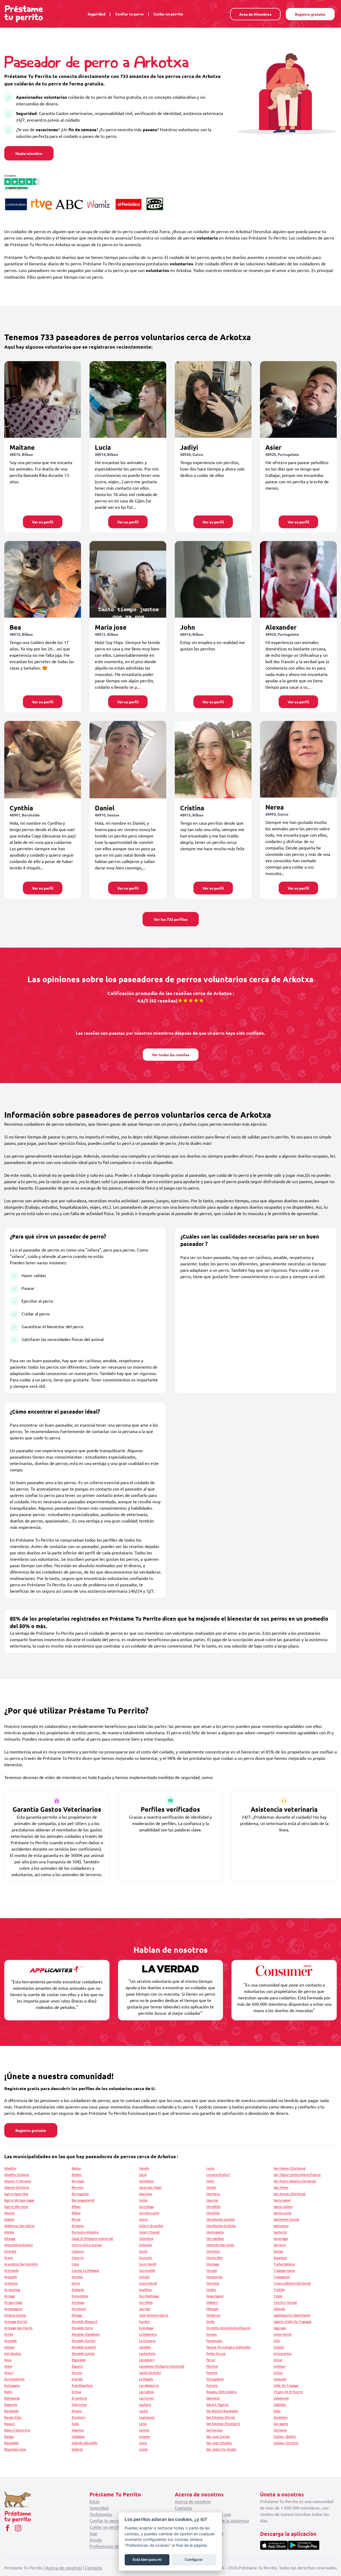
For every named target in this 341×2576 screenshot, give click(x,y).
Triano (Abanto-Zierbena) (292, 2283)
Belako (77, 2174)
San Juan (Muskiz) (219, 2443)
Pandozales (214, 2340)
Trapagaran (282, 2277)
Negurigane (215, 2296)
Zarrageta (281, 2424)
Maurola (212, 2200)
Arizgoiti (11, 2277)
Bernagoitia (80, 2194)
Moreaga (213, 2264)
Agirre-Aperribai (16, 2194)
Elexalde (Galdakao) (86, 2334)
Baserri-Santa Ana (17, 2430)
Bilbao (76, 2206)
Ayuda (96, 2540)
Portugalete (215, 2379)
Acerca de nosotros (193, 2501)
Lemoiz (144, 2430)
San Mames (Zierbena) (290, 2168)
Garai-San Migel (150, 2187)
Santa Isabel (282, 2200)
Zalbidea (280, 2404)
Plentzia (212, 2366)
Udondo (279, 2309)
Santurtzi (280, 2232)
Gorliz (143, 2251)
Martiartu (213, 2194)
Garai (143, 2174)
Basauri (10, 2424)
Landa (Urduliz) (150, 2372)
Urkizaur (280, 2366)
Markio (211, 2187)
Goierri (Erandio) (151, 2226)
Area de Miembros (255, 14)
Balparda (11, 2404)
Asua (8, 2360)
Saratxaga (281, 2238)
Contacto (183, 2508)
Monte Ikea (214, 2257)
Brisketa (78, 2226)
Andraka (10, 2251)
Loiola (143, 2449)
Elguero (77, 2366)
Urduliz (279, 2347)
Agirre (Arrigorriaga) (19, 2200)
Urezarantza (283, 2353)
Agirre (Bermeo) (16, 2206)
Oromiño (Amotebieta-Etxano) (228, 2328)
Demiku (77, 2277)
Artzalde (11, 2340)
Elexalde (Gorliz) (84, 2340)
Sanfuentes (214, 2430)
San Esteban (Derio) (221, 2417)
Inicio (94, 2501)
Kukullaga (146, 2328)
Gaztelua (145, 2194)
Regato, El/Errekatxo (222, 2392)
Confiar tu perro (129, 14)
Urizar (278, 2360)
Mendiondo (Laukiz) (220, 2219)
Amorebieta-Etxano (19, 2245)
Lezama (145, 2436)
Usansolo (280, 2379)
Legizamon (147, 2417)
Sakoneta (213, 2398)
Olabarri (212, 2302)
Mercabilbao (215, 2238)
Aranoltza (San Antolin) (21, 2264)
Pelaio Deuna (216, 2353)
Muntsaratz (214, 2277)
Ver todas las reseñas (171, 1055)
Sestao (278, 2251)
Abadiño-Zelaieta (17, 2174)
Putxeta (212, 2385)
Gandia (144, 2168)
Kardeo (144, 2321)
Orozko (212, 2334)
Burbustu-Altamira (85, 2232)
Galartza (78, 2430)
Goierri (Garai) (149, 2232)
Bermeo (78, 2187)
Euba (75, 2424)
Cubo (75, 2264)
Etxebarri (78, 2417)
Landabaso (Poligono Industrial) (162, 2366)
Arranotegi (12, 2289)
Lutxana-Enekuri (218, 2174)
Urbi (277, 2340)
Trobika (279, 2289)
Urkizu (278, 2372)
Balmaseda (12, 2398)
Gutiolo (144, 2277)
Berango (78, 2181)
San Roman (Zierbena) (290, 2194)
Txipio (278, 2296)
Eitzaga (77, 2315)
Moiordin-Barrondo (220, 2245)
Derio (76, 2283)
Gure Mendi (148, 2264)
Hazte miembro (29, 153)
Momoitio (213, 2251)
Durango (78, 2302)
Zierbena (280, 2430)
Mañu (210, 2181)
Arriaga (10, 2296)
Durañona (79, 2309)
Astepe (9, 2347)
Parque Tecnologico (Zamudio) (228, 2347)
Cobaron (78, 2251)
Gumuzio (145, 2257)
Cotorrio (78, 2257)
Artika (9, 2334)
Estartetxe (79, 2404)
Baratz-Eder (13, 2417)
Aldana (9, 2219)
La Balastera (148, 2334)
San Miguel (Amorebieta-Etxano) (297, 2174)
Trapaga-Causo (284, 2270)
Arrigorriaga (13, 2302)
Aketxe (9, 2213)
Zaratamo (281, 2417)
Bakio (8, 2392)
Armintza (11, 2283)
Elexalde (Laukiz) (84, 2347)
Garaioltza (146, 2181)
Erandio (77, 2379)
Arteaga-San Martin (18, 2328)
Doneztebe (80, 2296)
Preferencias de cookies (112, 2546)
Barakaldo (11, 2411)
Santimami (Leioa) (286, 2219)
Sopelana (280, 2257)
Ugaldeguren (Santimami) (292, 2315)
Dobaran (78, 2289)
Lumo (210, 2168)
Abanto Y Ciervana (18, 2181)
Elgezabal (79, 2360)
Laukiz (144, 2411)
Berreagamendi (83, 2200)
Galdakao (78, 2436)
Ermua (76, 2392)
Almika (9, 2232)
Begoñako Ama (15, 2449)
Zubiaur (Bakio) (285, 2436)
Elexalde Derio (82, 2328)
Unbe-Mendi (283, 2334)
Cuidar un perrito (168, 14)
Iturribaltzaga (149, 2296)
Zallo (277, 2411)
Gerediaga (147, 2206)
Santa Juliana (283, 2206)
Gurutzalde (147, 2270)
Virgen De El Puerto (288, 2392)
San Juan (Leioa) (218, 2436)
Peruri (211, 2360)
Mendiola (213, 2213)
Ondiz (210, 2321)
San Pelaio (281, 2187)
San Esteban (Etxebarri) (223, 2424)
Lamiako (145, 2347)
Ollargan (212, 2309)
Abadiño (10, 2168)
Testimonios (101, 2514)
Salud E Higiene (217, 2404)
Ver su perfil (43, 522)
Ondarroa (213, 2315)
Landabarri (147, 2360)
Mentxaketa (215, 2232)
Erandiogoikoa (82, 2385)
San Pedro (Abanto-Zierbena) (295, 2181)
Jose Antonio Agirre (154, 2315)
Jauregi (145, 2309)
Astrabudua (13, 2353)
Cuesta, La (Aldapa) (85, 2270)
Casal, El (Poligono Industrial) (92, 2238)
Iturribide (146, 2302)
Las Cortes (147, 2398)
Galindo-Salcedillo (84, 2443)
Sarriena (280, 2245)
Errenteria (79, 2398)
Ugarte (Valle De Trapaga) (293, 2321)
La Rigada (146, 2379)
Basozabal (11, 2443)
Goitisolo (145, 2245)
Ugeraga (280, 2328)
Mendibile (213, 2206)
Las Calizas (147, 2392)
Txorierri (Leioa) (285, 2302)
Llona (143, 2443)
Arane (9, 2257)
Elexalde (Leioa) (83, 2353)
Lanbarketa (147, 2353)
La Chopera (147, 2340)
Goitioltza (146, 2238)
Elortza (77, 2372)
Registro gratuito (310, 14)
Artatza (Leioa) (15, 2315)
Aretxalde (11, 2270)
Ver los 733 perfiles (171, 919)
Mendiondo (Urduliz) (221, 2226)
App (93, 2533)
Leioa (143, 2424)
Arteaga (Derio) (16, 2321)
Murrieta (213, 2283)
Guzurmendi (148, 2283)
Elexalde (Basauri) (85, 2321)
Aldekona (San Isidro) (19, 2226)
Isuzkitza (145, 2289)
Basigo (9, 2436)
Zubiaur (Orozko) (286, 2443)
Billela (76, 2213)
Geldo (143, 2200)
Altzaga (10, 2238)
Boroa (76, 2219)
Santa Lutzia (282, 2213)
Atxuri (9, 2372)
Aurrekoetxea (14, 2379)
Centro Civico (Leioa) (87, 2245)
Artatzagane (13, 2309)
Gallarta (77, 2449)
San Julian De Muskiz (221, 2449)
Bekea (76, 2168)
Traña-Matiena (284, 2264)
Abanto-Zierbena (17, 2187)
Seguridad (96, 14)
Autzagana (12, 2385)
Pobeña (212, 2372)
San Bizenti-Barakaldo (222, 2411)
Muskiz (211, 2289)
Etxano (77, 2411)
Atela (8, 2366)
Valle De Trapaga (286, 2385)
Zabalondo (281, 2398)
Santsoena (281, 2226)
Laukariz (145, 2404)
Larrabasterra (149, 2385)
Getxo (143, 2219)
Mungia (212, 2270)
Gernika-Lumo (149, 2213)
